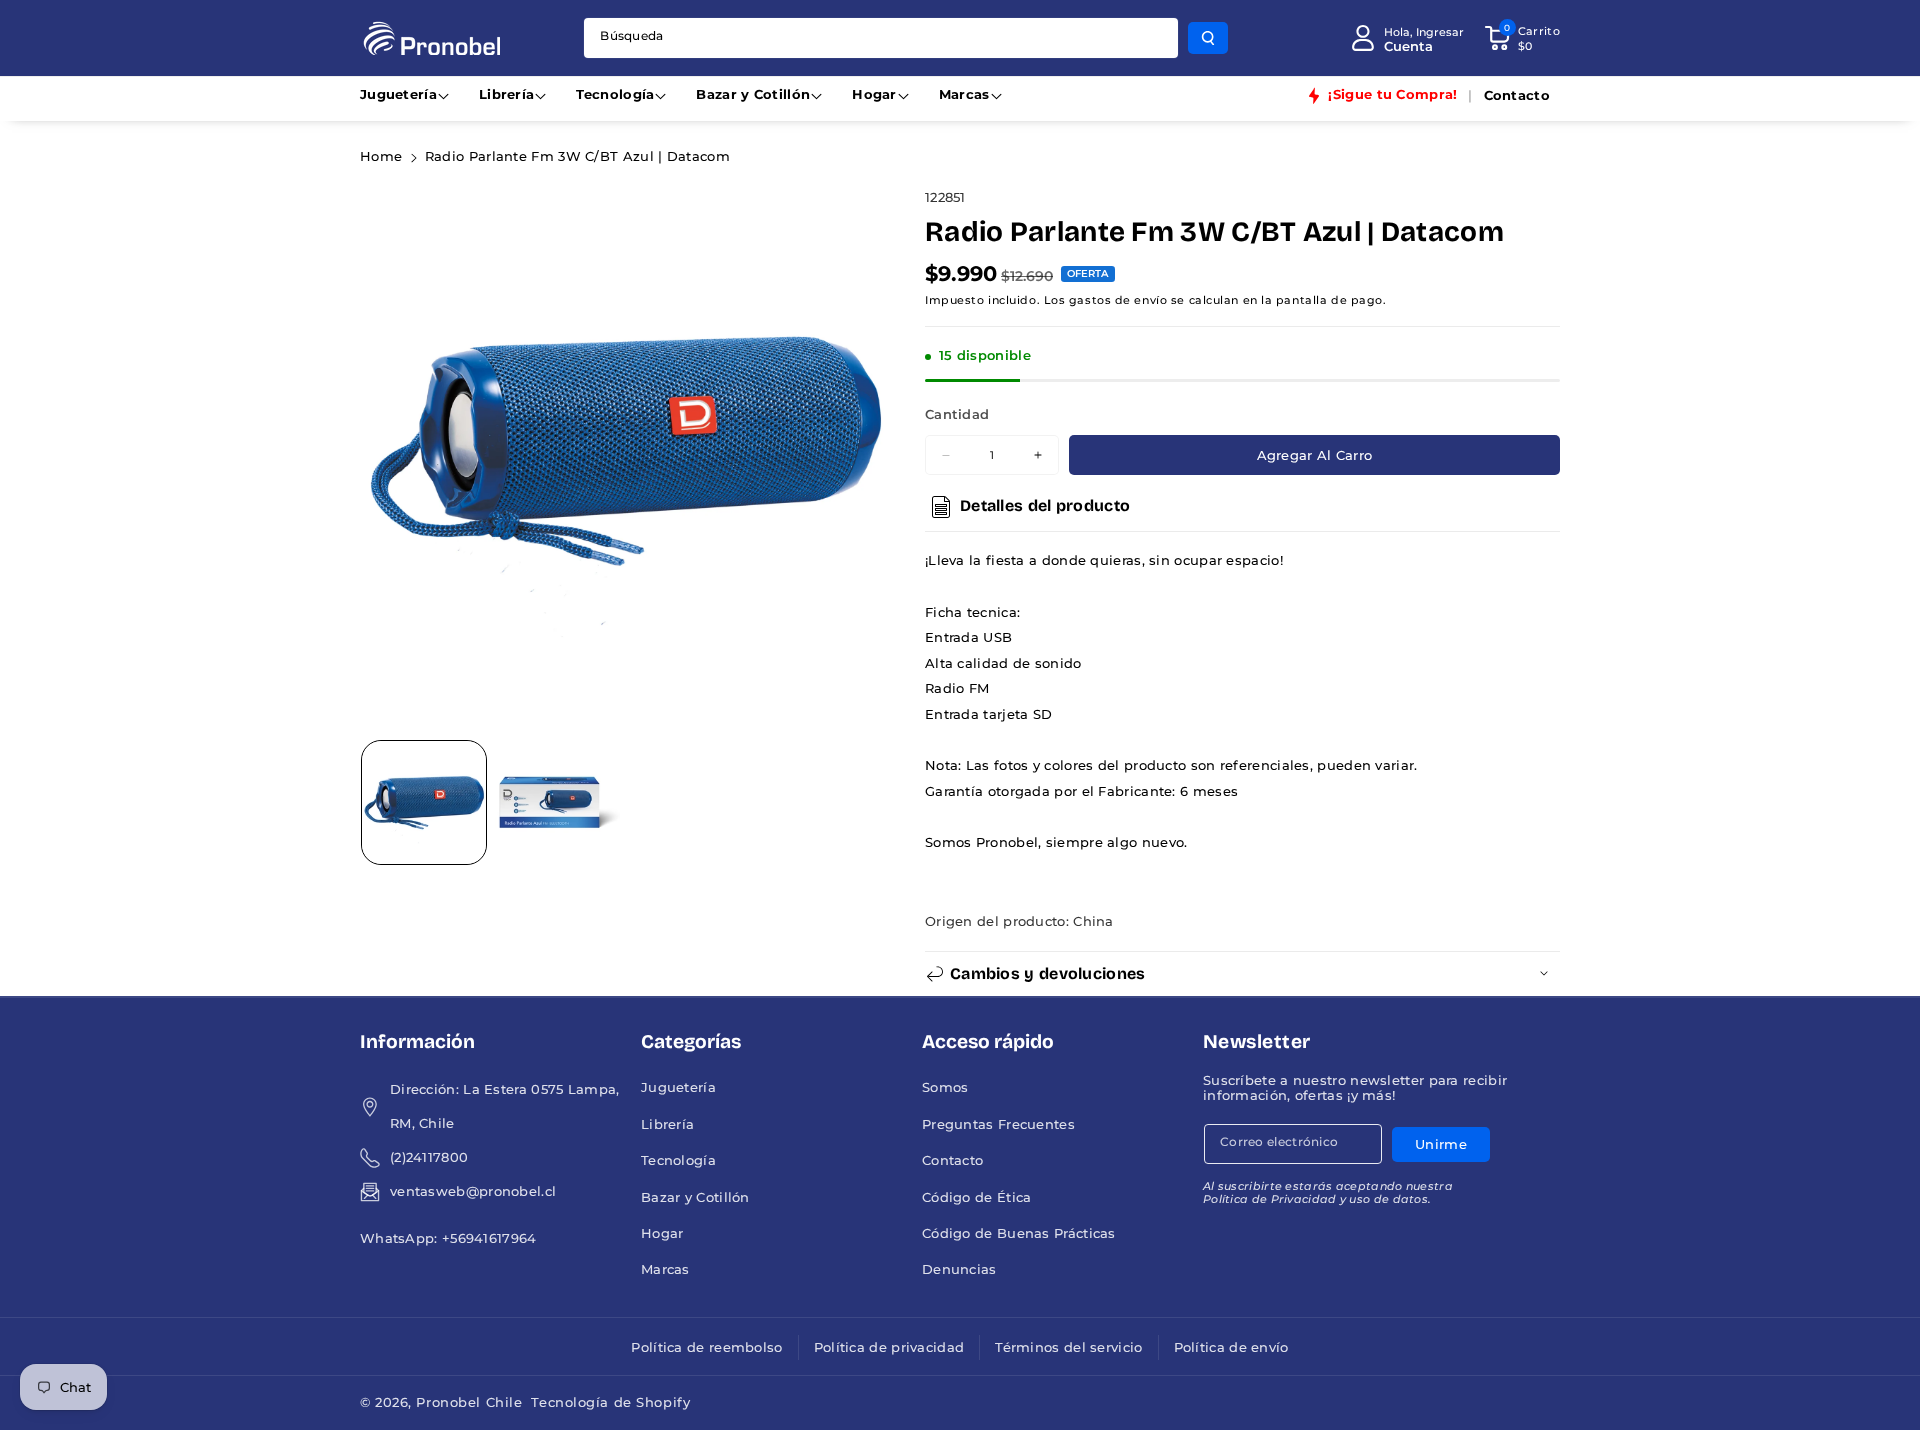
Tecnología (615, 94)
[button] (1522, 38)
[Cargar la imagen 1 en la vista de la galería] (424, 803)
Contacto (952, 1160)
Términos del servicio (1068, 1347)
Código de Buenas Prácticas (1019, 1233)
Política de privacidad (889, 1347)
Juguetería (398, 94)
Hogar (874, 94)
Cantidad (957, 414)
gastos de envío (1118, 300)
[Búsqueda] (1208, 38)
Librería (506, 94)
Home (381, 156)
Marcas (964, 94)
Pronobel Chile (469, 1402)
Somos (945, 1087)
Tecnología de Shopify (610, 1402)
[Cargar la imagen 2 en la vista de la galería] (558, 803)
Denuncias (959, 1269)
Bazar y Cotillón (753, 94)
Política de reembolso (706, 1347)
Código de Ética (977, 1197)
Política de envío (1231, 1347)
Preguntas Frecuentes (998, 1124)
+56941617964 (489, 1238)
